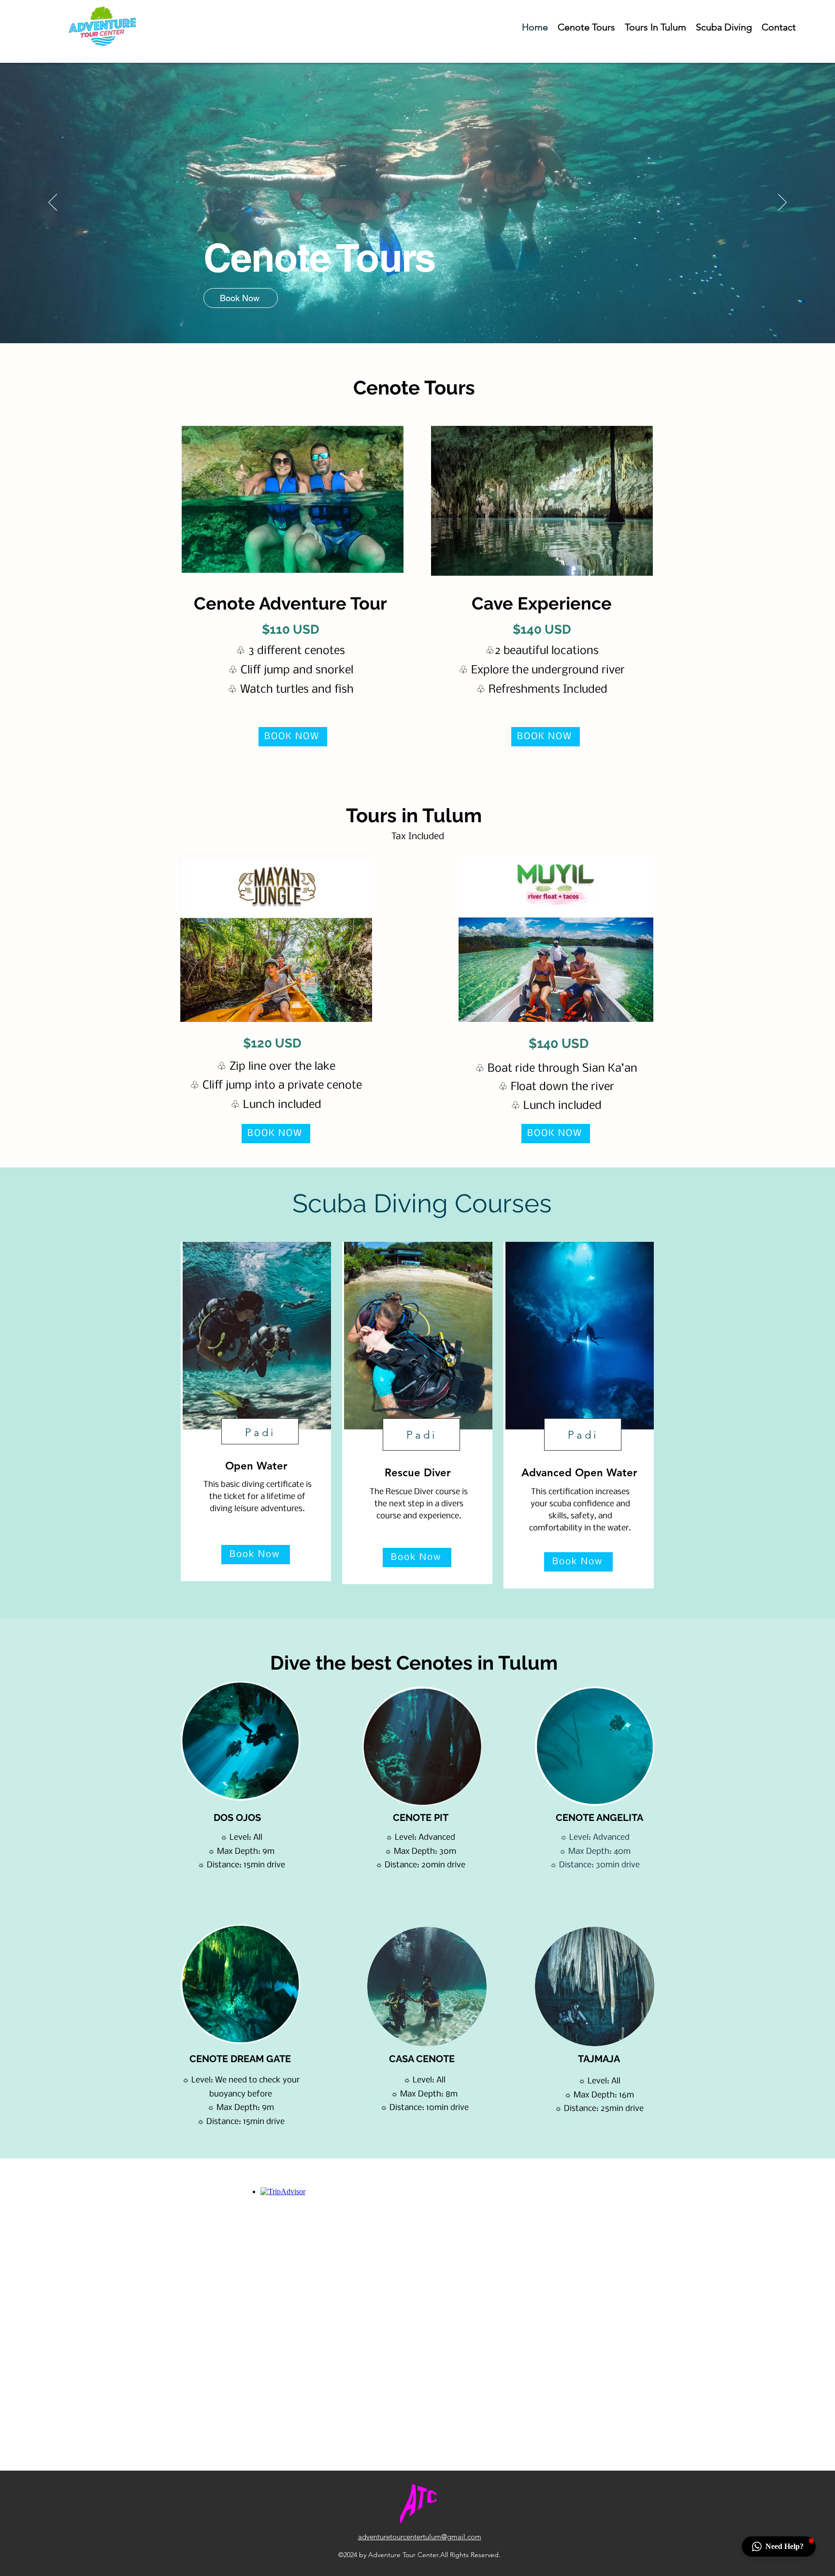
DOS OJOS (237, 1818)
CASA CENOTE (422, 2059)
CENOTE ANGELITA (599, 1818)
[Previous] (53, 203)
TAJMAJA (599, 2059)
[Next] (782, 203)
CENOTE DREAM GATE (240, 2059)
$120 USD (272, 1043)
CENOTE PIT (421, 1818)
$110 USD (291, 629)
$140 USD (542, 629)
